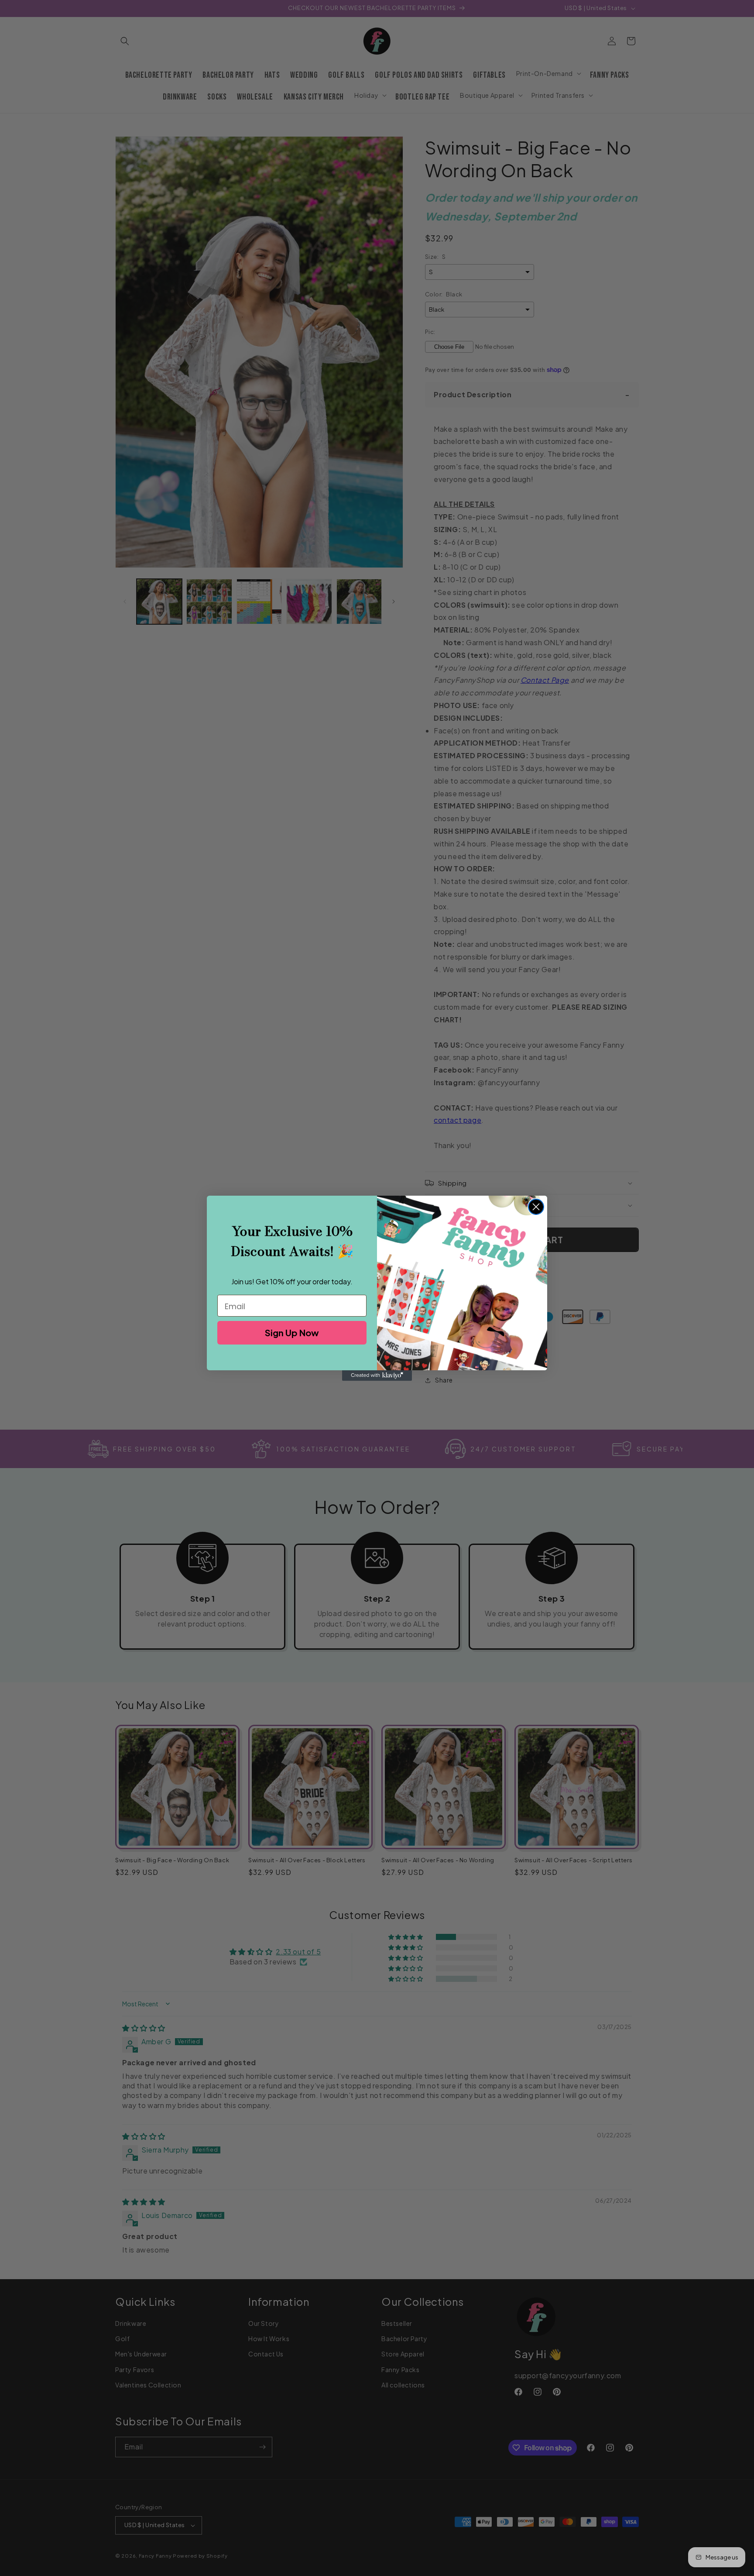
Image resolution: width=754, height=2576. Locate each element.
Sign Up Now (292, 1333)
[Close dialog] (536, 1207)
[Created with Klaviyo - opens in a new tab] (377, 1376)
